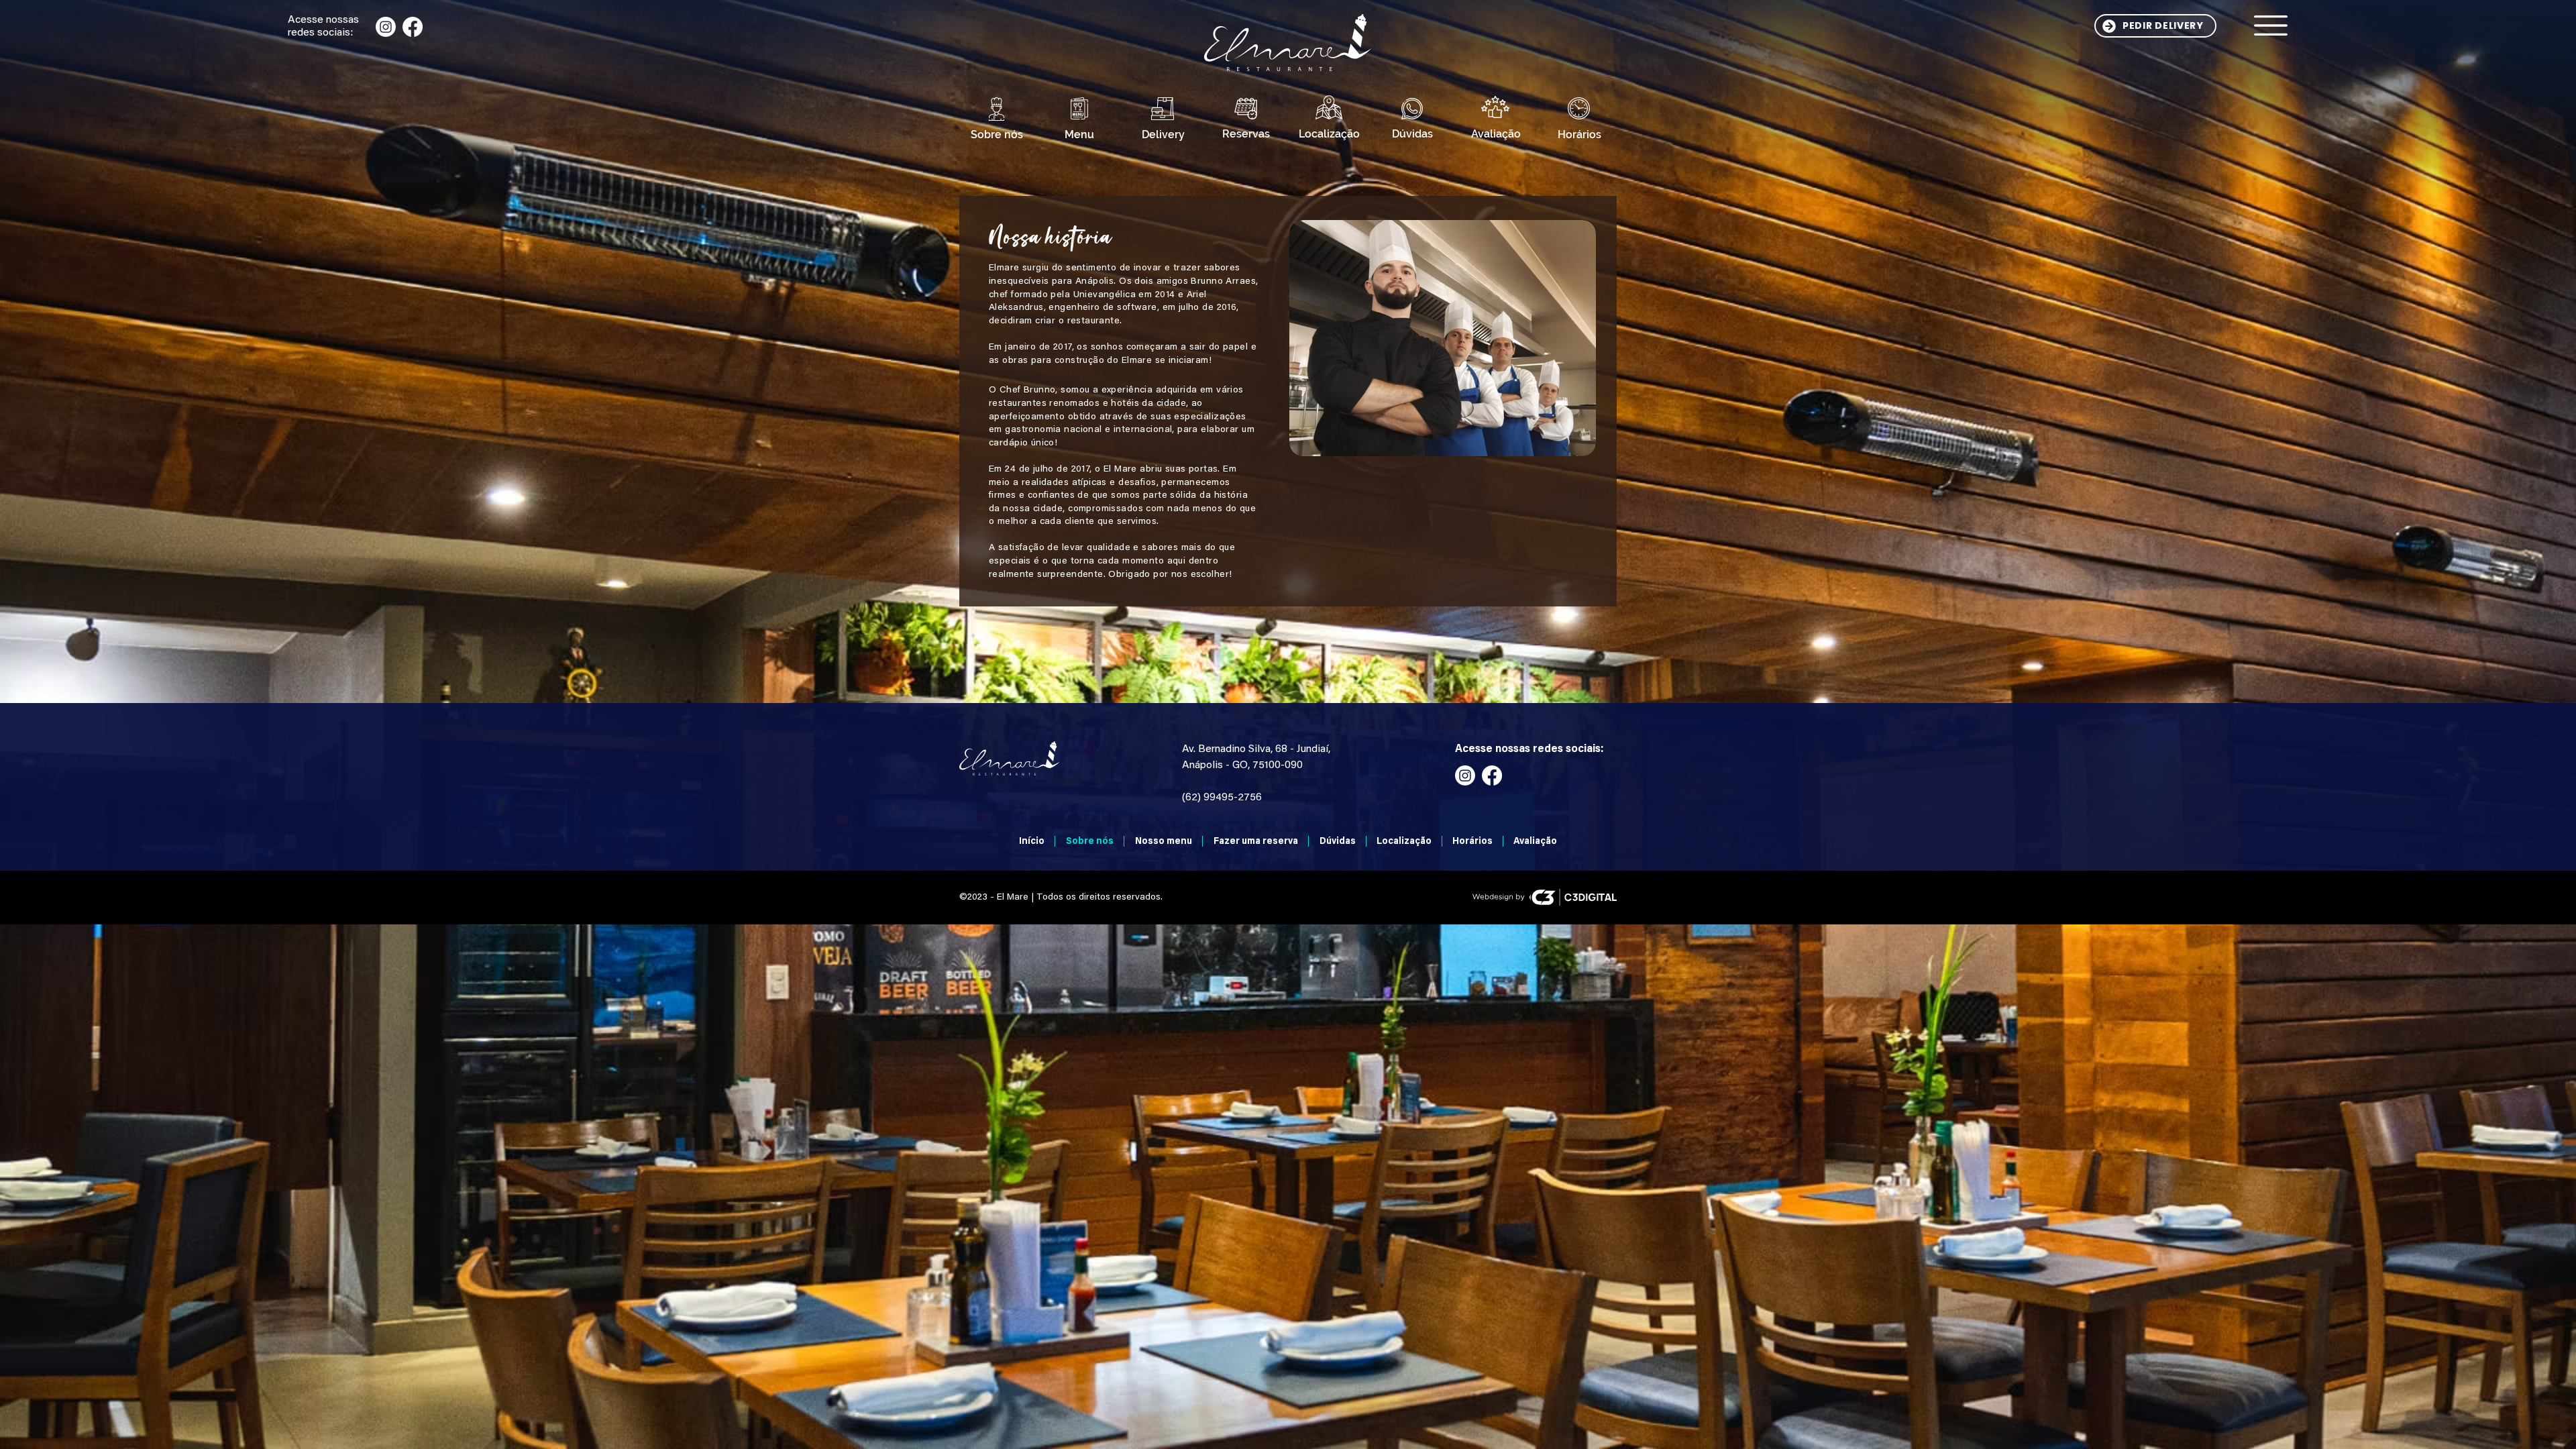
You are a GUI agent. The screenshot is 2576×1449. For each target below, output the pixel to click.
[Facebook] (413, 27)
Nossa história (1050, 238)
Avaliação (1496, 134)
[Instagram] (386, 27)
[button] (2271, 25)
